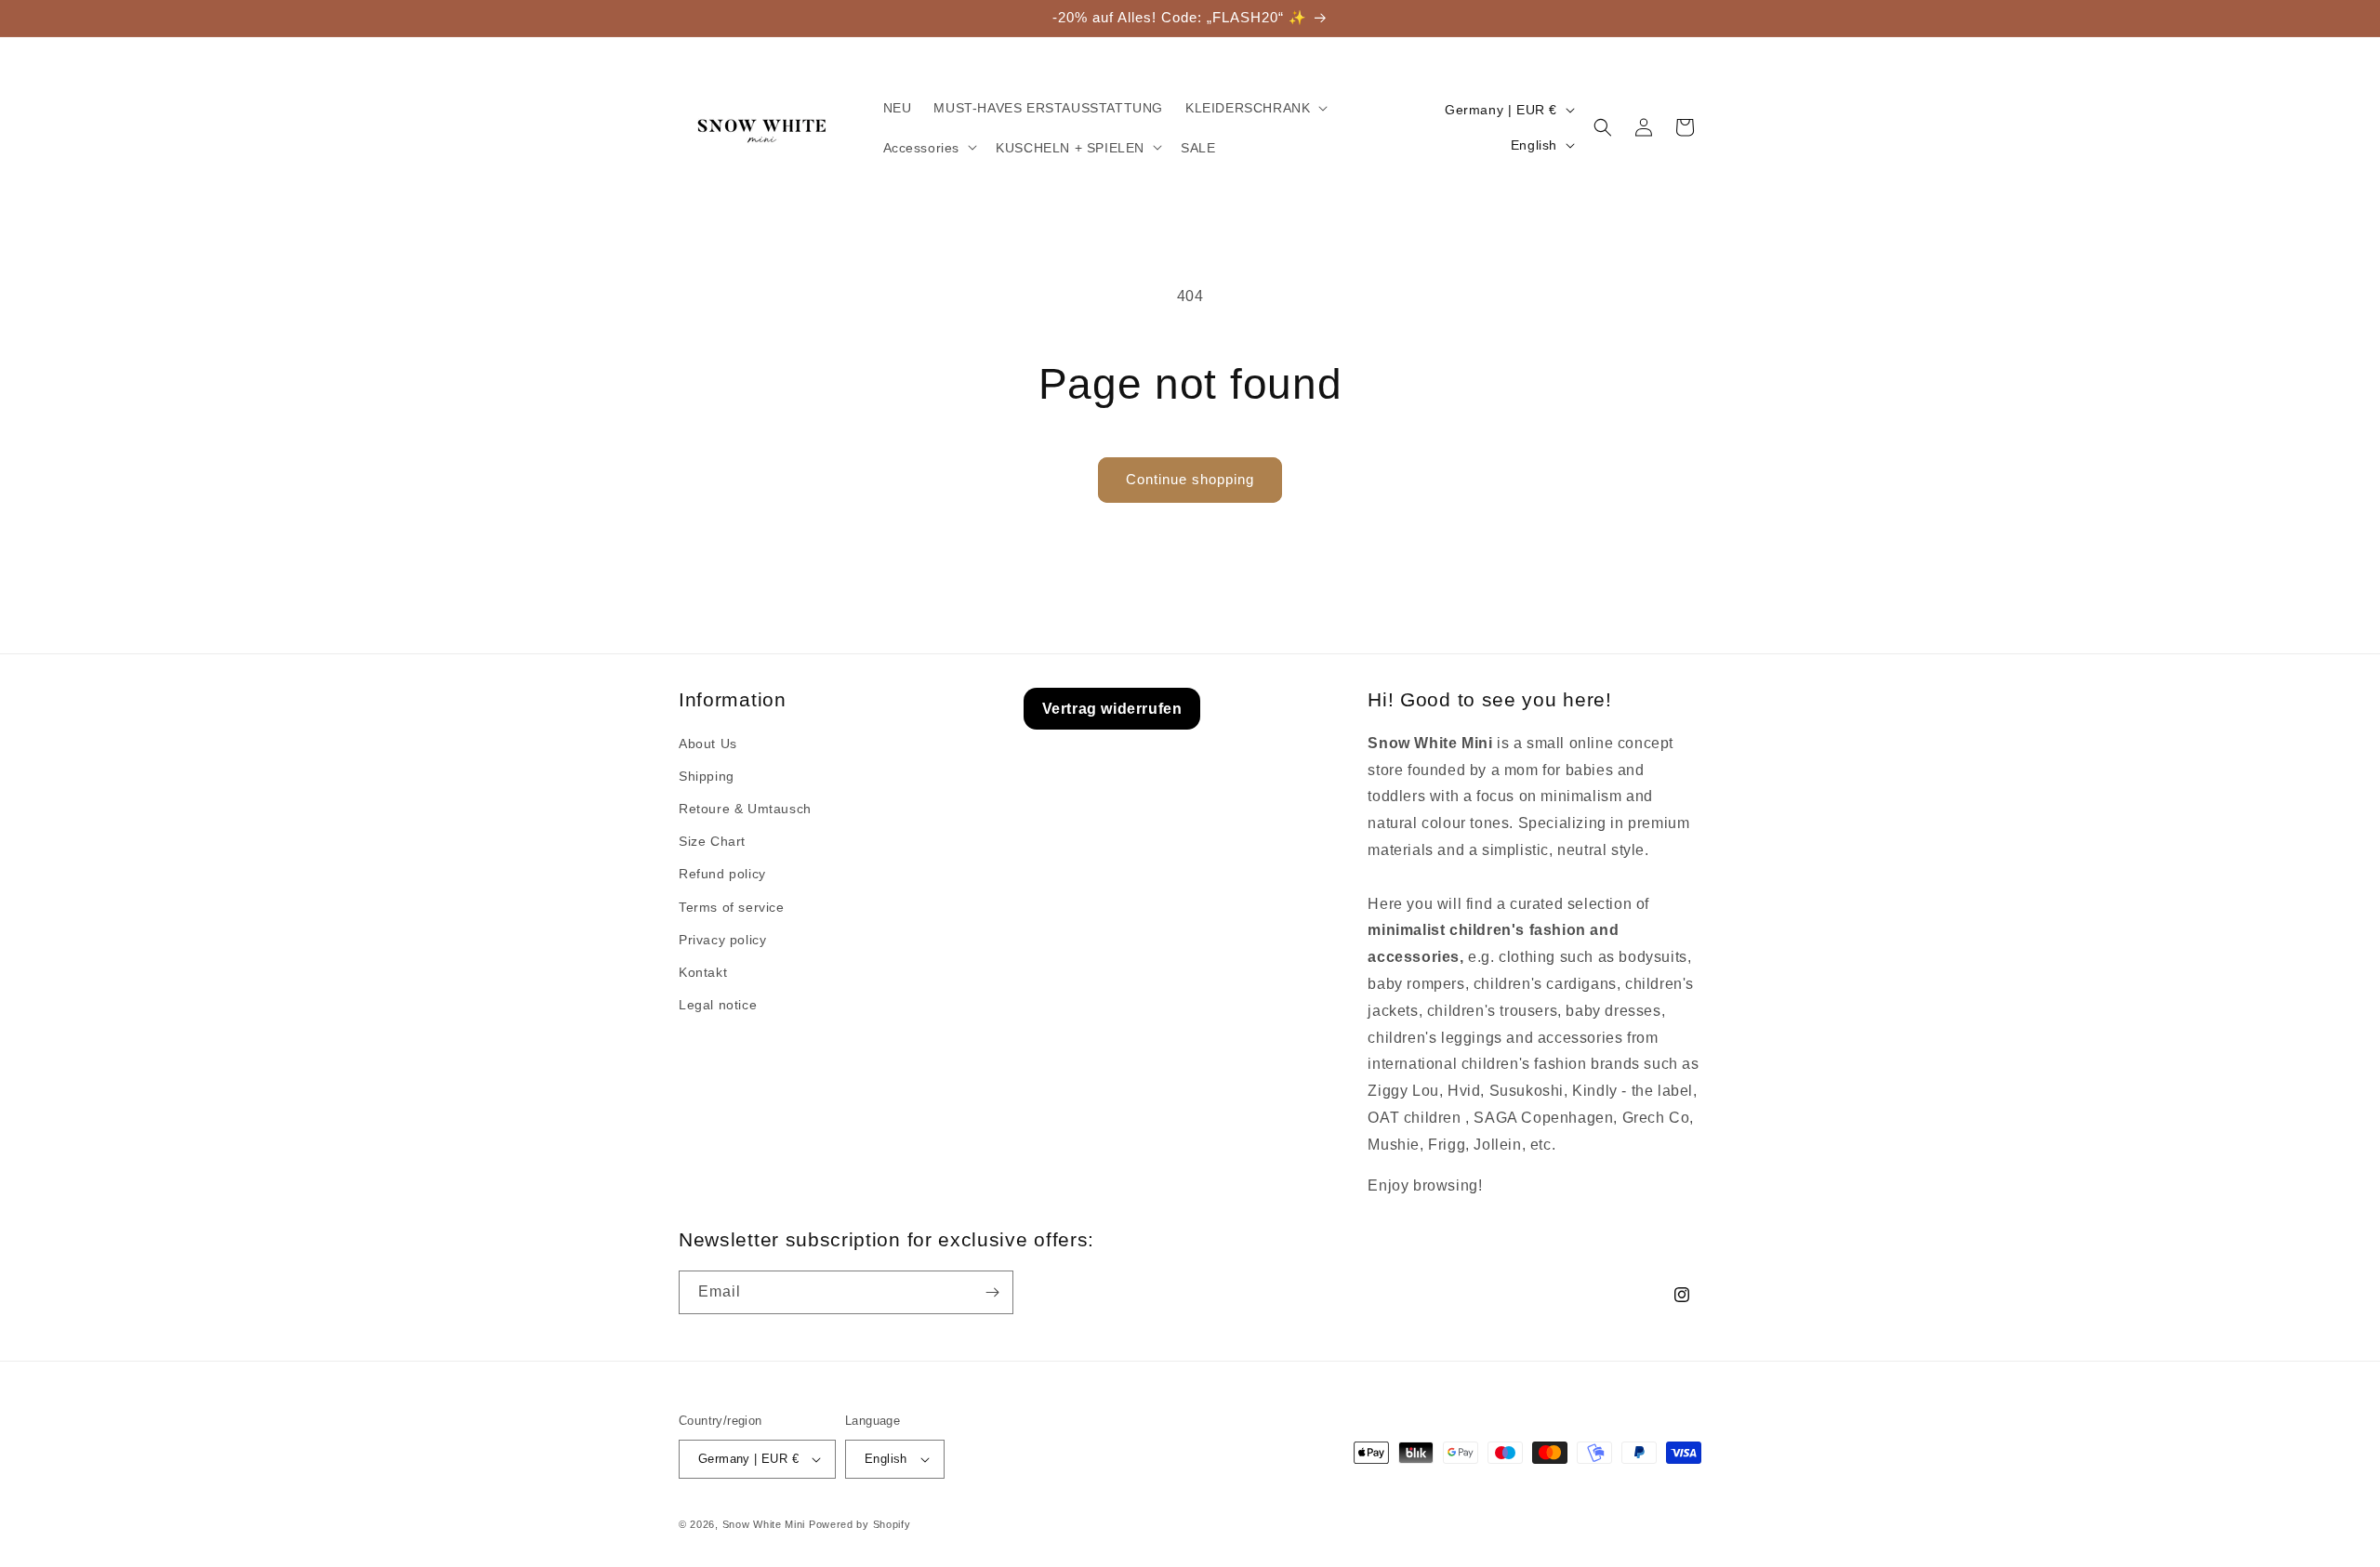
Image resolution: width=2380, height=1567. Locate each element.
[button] (1255, 108)
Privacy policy (722, 940)
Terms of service (732, 907)
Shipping (707, 776)
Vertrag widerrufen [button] (1112, 709)
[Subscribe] (992, 1292)
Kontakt (703, 972)
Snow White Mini (764, 1524)
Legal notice (718, 1005)
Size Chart (712, 841)
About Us (708, 744)
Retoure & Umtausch (745, 809)
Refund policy (722, 874)
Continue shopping (1190, 479)
